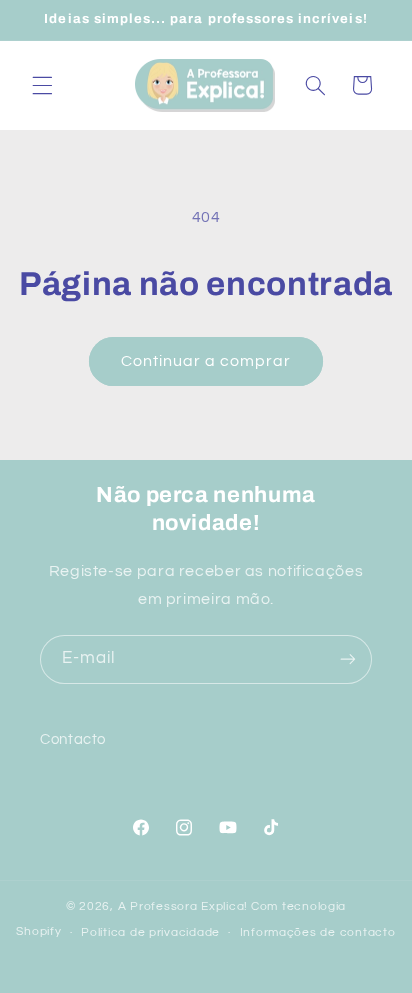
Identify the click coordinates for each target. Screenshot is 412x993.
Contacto (73, 739)
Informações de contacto (318, 932)
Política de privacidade (150, 932)
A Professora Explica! (183, 906)
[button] (42, 85)
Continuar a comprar (206, 361)
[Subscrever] (348, 659)
